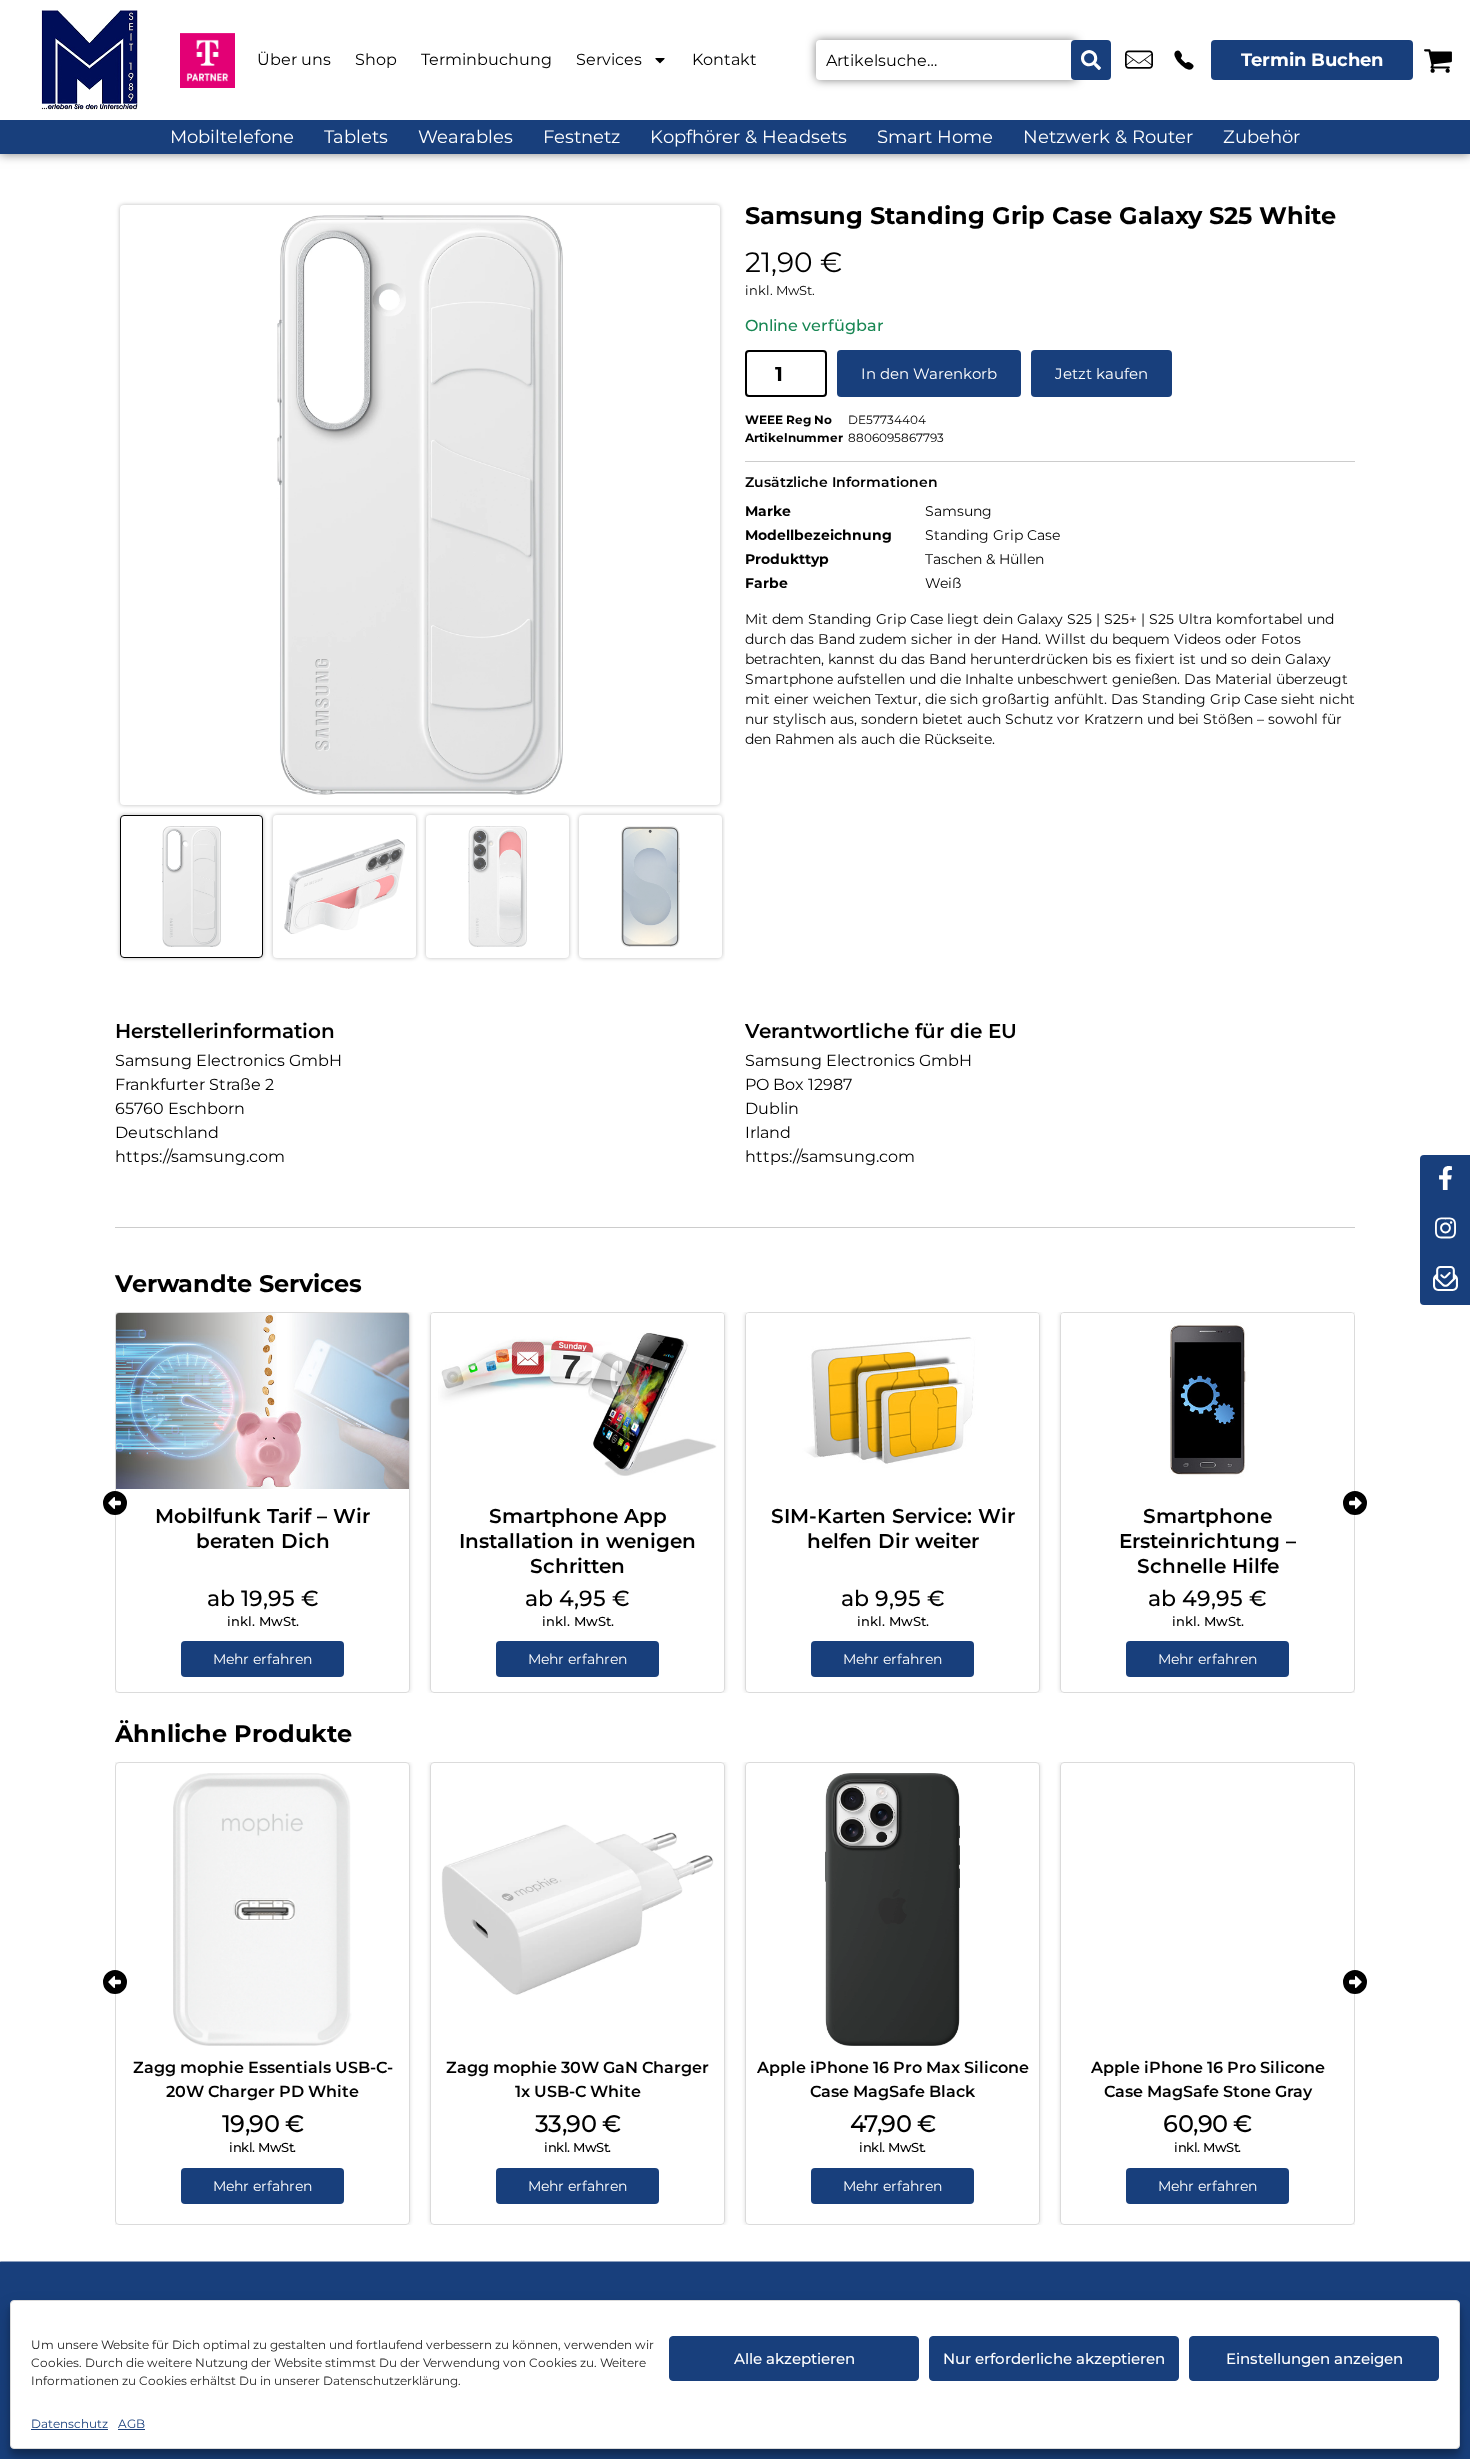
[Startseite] (90, 60)
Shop (376, 59)
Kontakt (724, 59)
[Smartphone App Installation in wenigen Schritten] (577, 1401)
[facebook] (1445, 1180)
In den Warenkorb (929, 373)
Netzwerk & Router (1108, 137)
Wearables (465, 137)
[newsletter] (1445, 1280)
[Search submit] (1091, 60)
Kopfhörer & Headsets (748, 137)
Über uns (294, 59)
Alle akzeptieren (794, 2358)
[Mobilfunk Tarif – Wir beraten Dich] (262, 1401)
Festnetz (581, 137)
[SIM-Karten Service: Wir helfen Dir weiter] (892, 1401)
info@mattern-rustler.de (1139, 60)
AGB (131, 2423)
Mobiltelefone (232, 137)
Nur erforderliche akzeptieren (1054, 2358)
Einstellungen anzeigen (1314, 2358)
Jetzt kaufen (1101, 373)
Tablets (356, 137)
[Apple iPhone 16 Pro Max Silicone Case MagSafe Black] (892, 1909)
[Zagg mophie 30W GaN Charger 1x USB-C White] (577, 1909)
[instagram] (1445, 1230)
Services (609, 59)
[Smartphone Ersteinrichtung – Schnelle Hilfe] (1207, 1401)
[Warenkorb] (1438, 60)
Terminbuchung (486, 59)
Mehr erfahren (262, 1659)
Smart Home (935, 137)
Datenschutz (69, 2423)
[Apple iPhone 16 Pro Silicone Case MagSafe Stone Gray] (1207, 1909)
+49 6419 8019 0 (1184, 60)
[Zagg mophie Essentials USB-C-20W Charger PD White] (262, 1909)
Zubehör (1261, 137)
